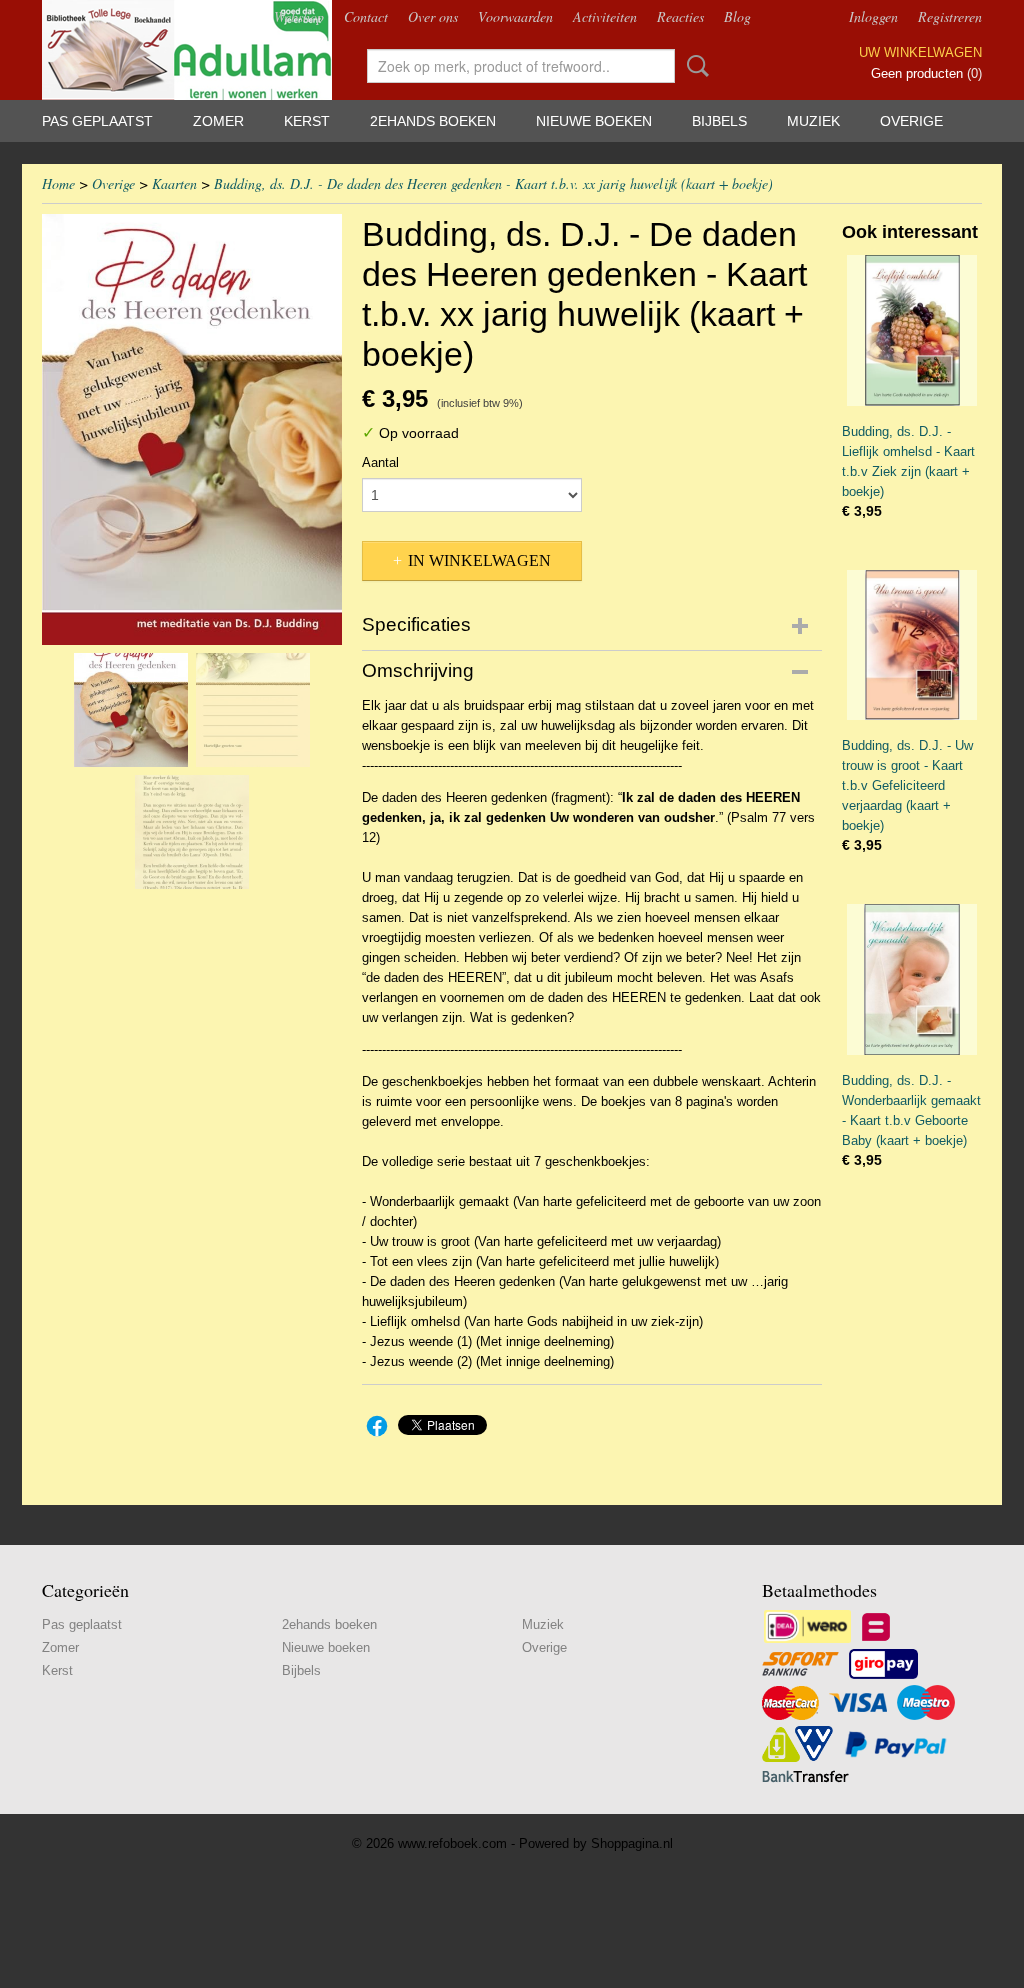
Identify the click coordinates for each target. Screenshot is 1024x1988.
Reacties (680, 16)
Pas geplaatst (97, 121)
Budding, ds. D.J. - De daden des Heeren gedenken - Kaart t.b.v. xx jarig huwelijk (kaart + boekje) (493, 183)
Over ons (433, 16)
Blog (737, 16)
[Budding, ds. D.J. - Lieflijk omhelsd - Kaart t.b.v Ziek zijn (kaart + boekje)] (912, 330)
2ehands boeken (433, 121)
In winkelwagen (479, 560)
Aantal (380, 462)
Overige (911, 121)
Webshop (299, 16)
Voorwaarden (515, 16)
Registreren (950, 16)
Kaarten (174, 183)
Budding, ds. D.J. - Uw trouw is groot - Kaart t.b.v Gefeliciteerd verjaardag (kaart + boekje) (907, 785)
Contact (366, 16)
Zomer (218, 121)
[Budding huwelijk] (192, 429)
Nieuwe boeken (594, 121)
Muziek (813, 121)
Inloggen (873, 16)
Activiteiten (605, 16)
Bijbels (719, 121)
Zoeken (694, 66)
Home (58, 183)
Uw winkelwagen (920, 52)
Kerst (307, 121)
